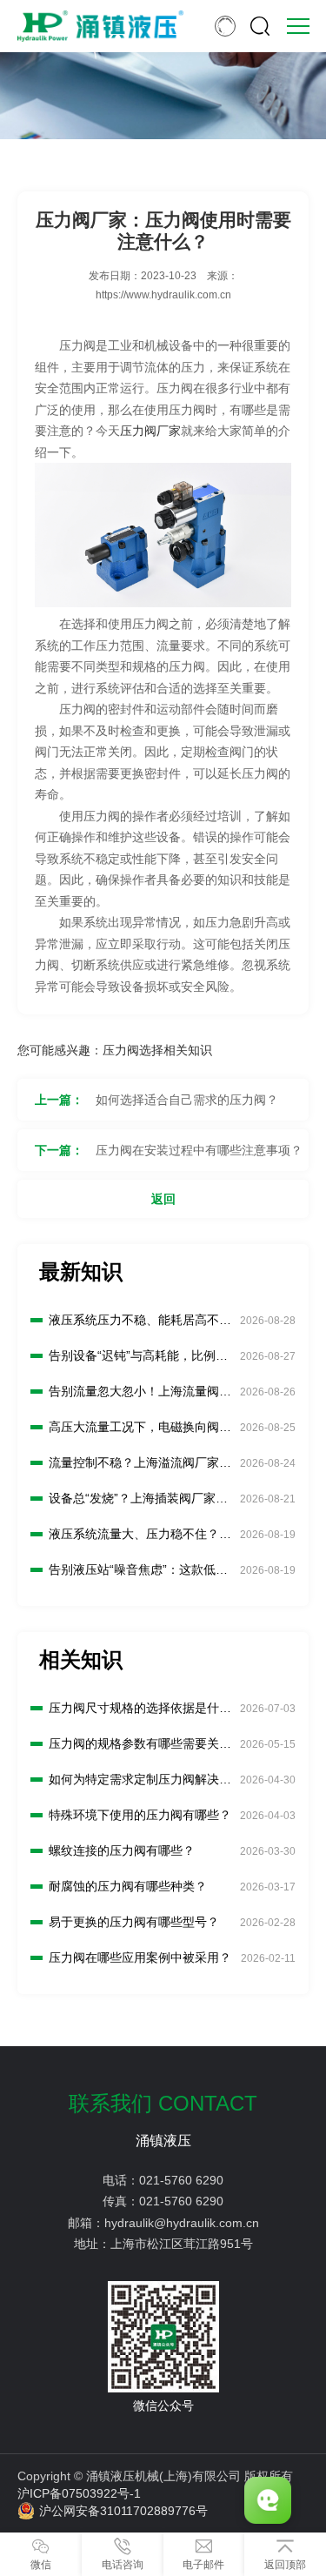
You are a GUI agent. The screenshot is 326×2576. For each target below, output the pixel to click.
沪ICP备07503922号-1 (79, 2493)
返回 (163, 1199)
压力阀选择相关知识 (157, 1050)
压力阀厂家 (150, 431)
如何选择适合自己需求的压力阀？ (187, 1100)
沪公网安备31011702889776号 (123, 2511)
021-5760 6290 (181, 2180)
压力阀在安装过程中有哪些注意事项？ (199, 1150)
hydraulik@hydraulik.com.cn (182, 2223)
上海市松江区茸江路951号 (182, 2244)
